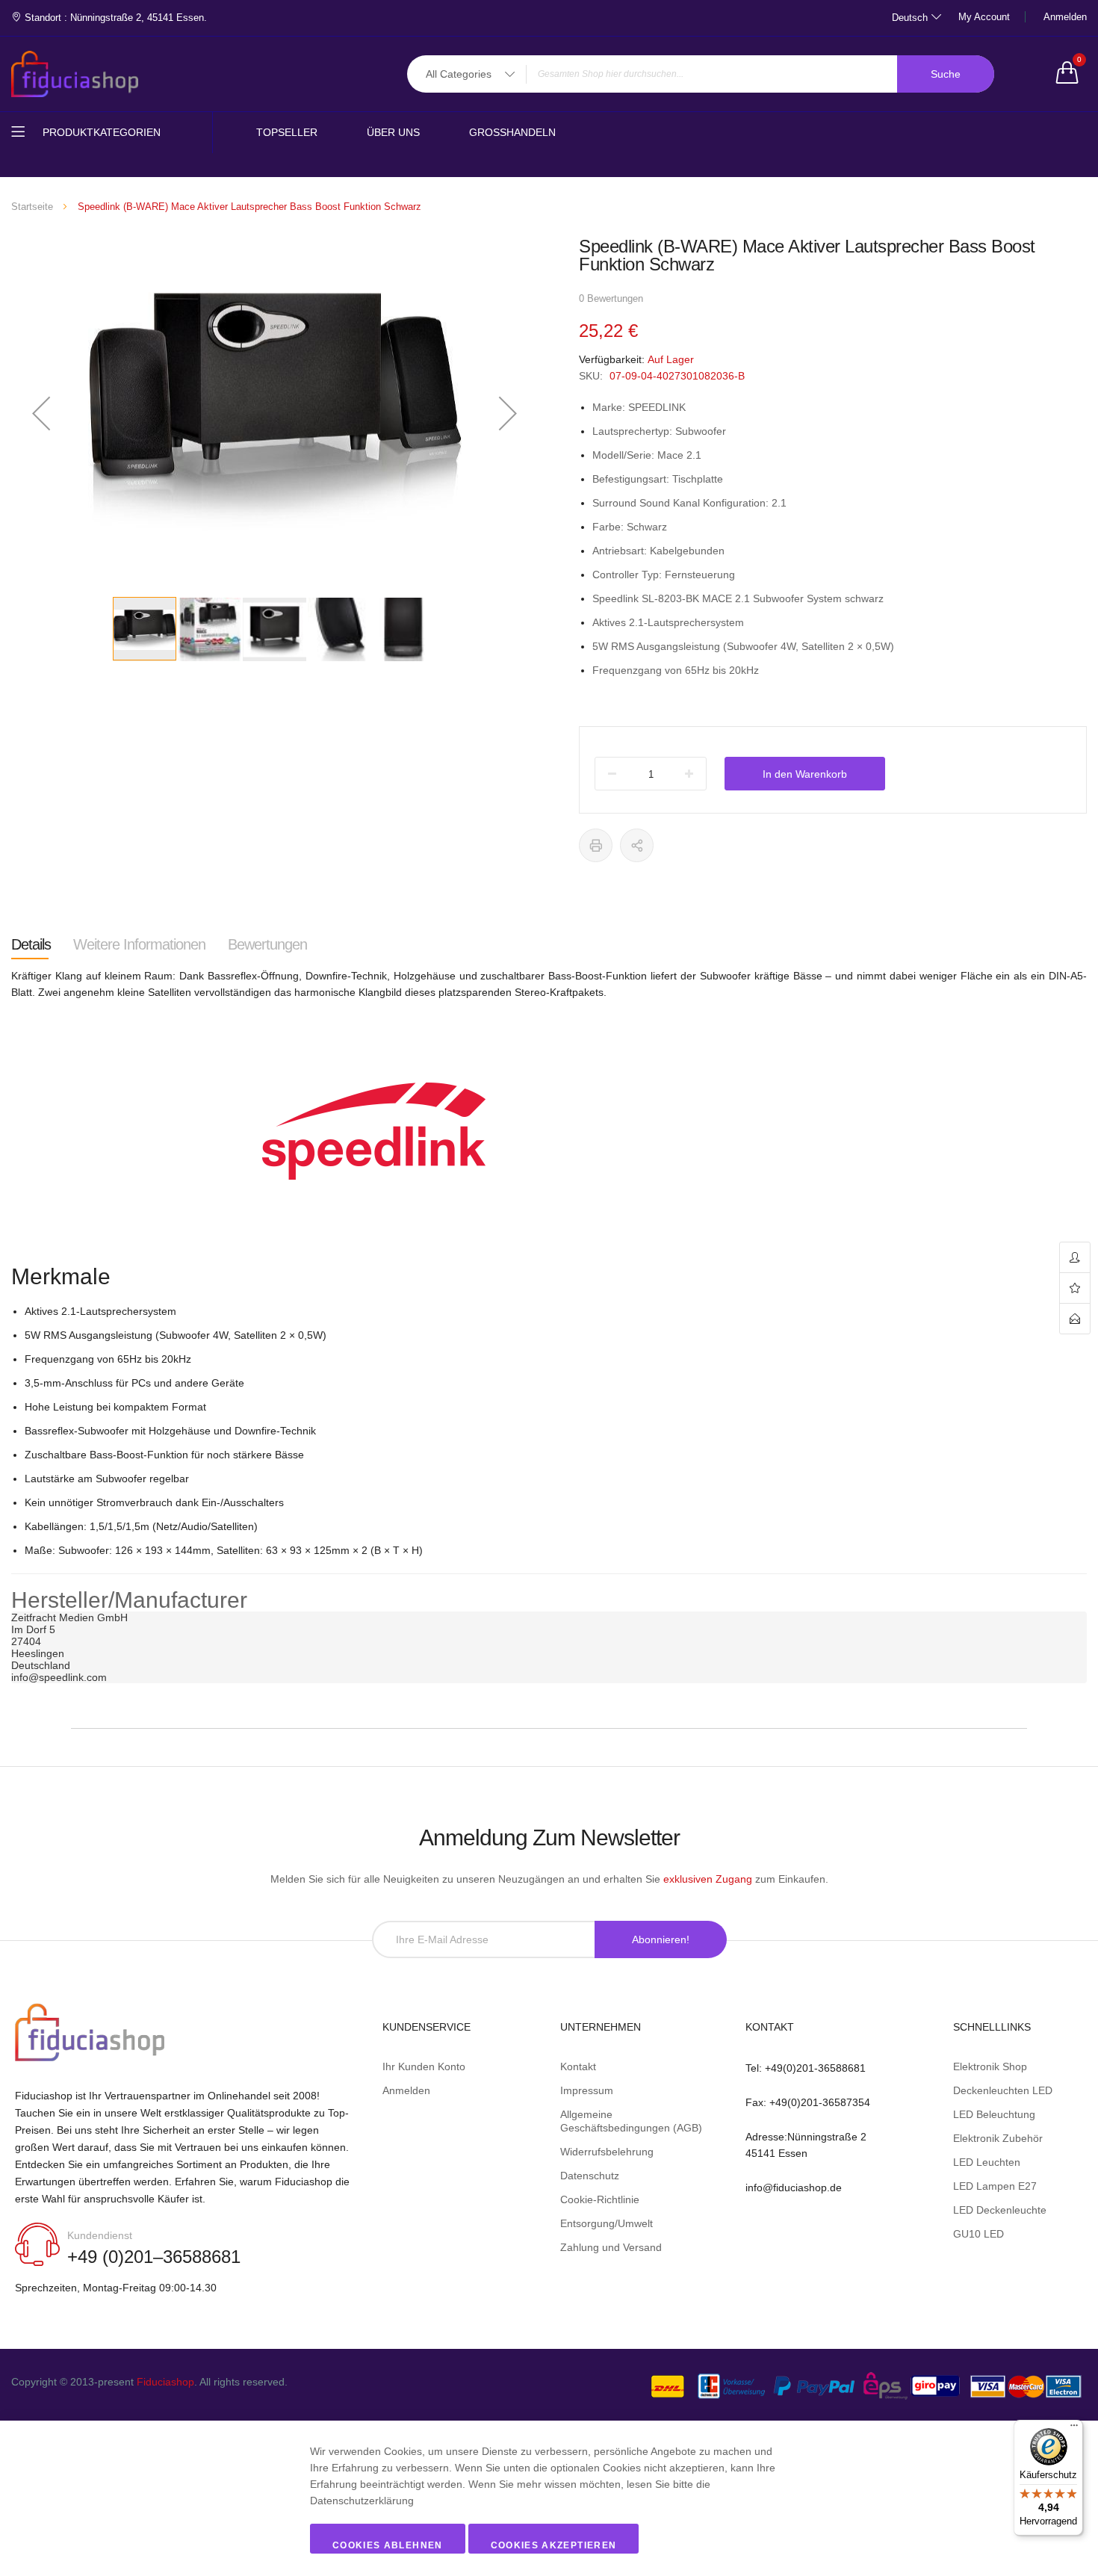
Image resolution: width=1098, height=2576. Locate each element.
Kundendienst (100, 2235)
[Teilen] (637, 845)
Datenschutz (590, 2176)
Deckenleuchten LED (1003, 2090)
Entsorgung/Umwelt (607, 2223)
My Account (984, 17)
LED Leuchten (987, 2162)
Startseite (32, 207)
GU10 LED (978, 2234)
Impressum (587, 2090)
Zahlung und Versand (611, 2247)
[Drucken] (596, 845)
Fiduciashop (165, 2382)
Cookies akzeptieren (554, 2545)
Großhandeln (512, 132)
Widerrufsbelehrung (607, 2152)
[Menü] (1074, 2429)
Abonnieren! (661, 1939)
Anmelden (1065, 17)
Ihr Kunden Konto (424, 2066)
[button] (41, 413)
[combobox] (701, 74)
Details (31, 944)
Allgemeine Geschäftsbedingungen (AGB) (631, 2121)
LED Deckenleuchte (1000, 2210)
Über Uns (393, 132)
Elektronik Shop (990, 2066)
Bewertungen (267, 944)
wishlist (1075, 1288)
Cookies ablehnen (388, 2545)
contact (1075, 1319)
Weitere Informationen (139, 944)
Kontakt (578, 2066)
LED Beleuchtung (994, 2114)
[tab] (31, 944)
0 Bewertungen (611, 298)
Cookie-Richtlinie (600, 2199)
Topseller (287, 132)
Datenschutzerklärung (362, 2501)
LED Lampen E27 (995, 2186)
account (1075, 1258)
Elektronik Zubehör (998, 2138)
